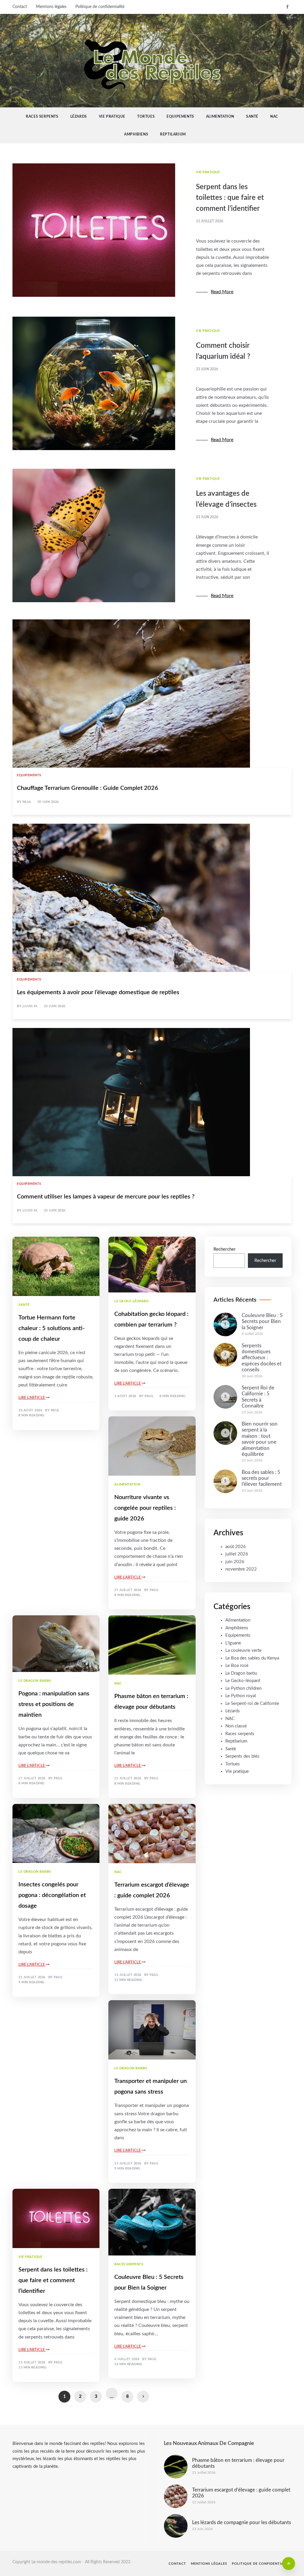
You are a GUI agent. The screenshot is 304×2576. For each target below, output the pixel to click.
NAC (274, 117)
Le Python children (243, 1688)
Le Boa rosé (237, 1666)
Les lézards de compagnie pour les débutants (242, 2522)
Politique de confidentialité (100, 7)
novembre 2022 (241, 1569)
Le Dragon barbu (35, 1681)
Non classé (236, 1726)
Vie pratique (112, 117)
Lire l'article (32, 1398)
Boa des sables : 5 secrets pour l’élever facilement (262, 1478)
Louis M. (30, 1006)
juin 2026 (235, 1562)
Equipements (180, 117)
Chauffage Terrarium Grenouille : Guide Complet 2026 (88, 788)
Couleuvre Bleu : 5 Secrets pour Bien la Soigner (262, 1322)
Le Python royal (241, 1696)
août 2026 (236, 1547)
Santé (252, 117)
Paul (27, 802)
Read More (222, 292)
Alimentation (220, 117)
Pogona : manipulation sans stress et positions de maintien (54, 1704)
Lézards (79, 117)
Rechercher (225, 1249)
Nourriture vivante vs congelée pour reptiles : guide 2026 (145, 1508)
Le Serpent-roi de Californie (252, 1704)
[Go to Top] (289, 2564)
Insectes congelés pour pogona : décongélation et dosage (52, 1895)
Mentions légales (51, 7)
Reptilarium (173, 134)
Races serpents (42, 117)
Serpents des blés (242, 1756)
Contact (20, 7)
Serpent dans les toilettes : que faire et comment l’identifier (230, 198)
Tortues (146, 117)
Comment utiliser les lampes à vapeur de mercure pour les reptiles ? (106, 1197)
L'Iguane (233, 1643)
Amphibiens (136, 134)
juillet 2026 (237, 1554)
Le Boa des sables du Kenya (252, 1658)
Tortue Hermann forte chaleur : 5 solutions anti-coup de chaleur (52, 1328)
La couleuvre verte (243, 1650)
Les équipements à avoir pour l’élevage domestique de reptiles (98, 992)
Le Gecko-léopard (131, 1301)
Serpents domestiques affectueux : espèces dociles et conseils (262, 1358)
